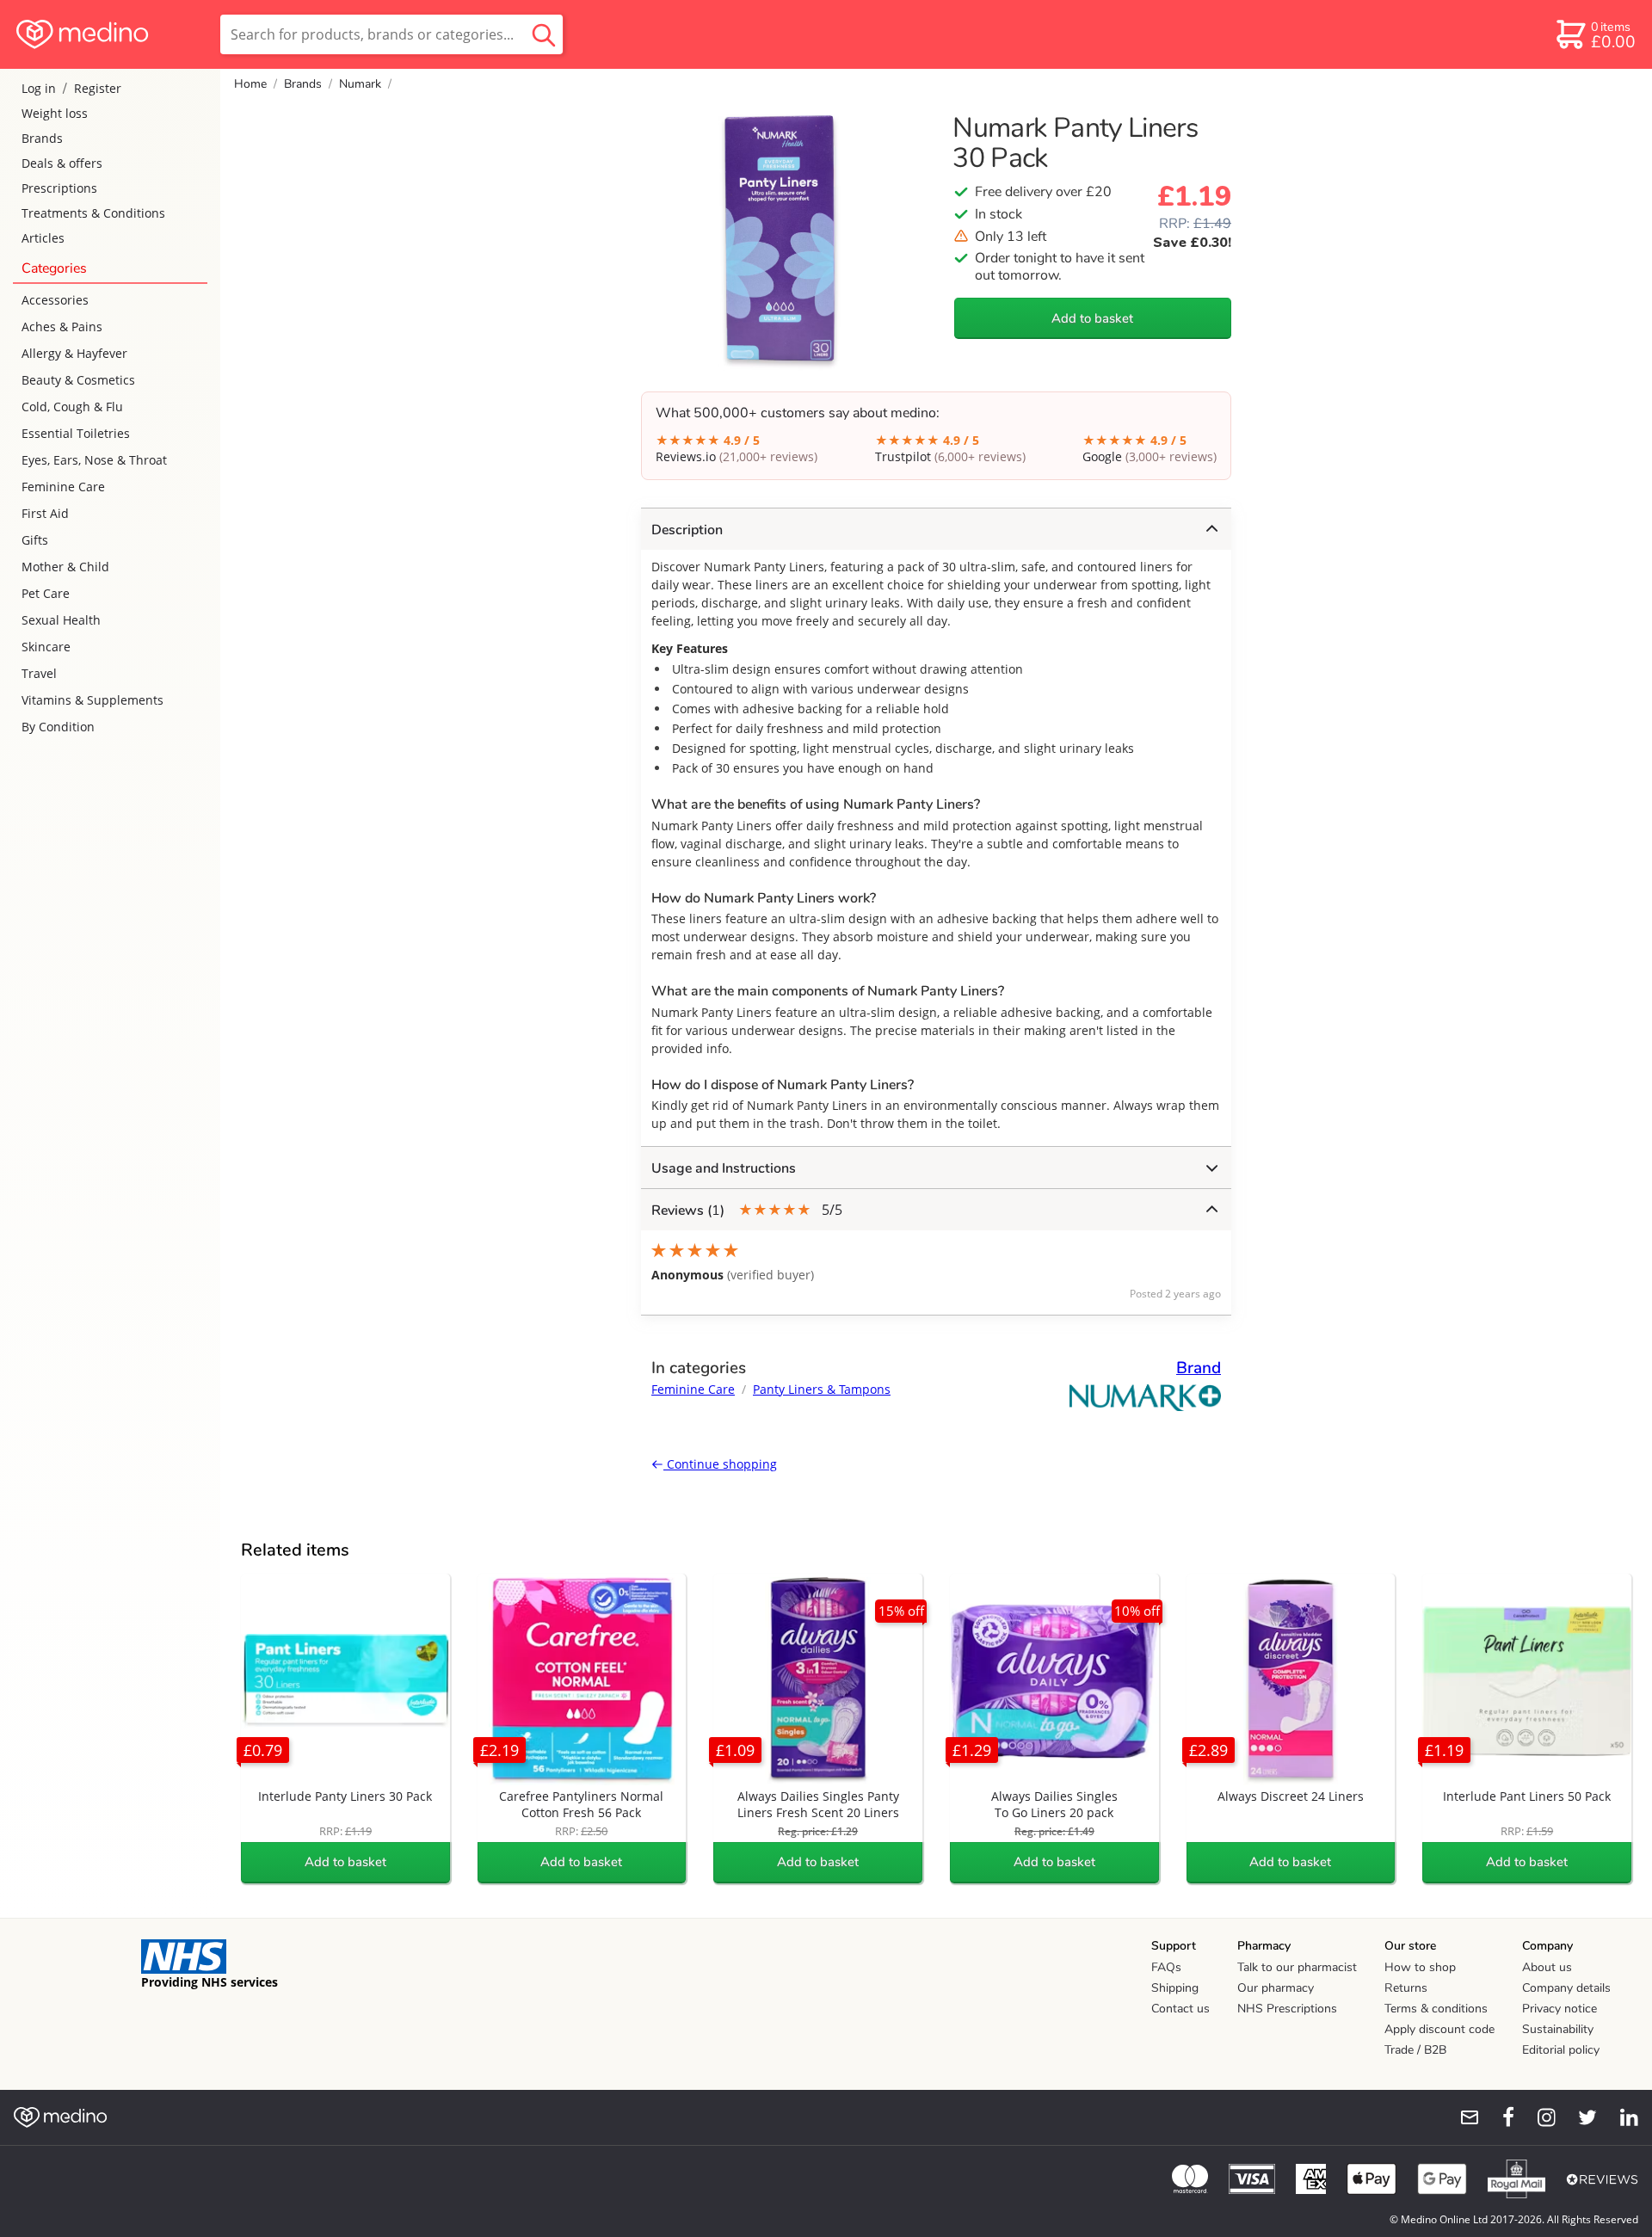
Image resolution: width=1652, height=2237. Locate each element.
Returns (1406, 1988)
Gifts (35, 540)
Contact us (1180, 2009)
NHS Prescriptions (1287, 2009)
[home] (109, 34)
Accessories (55, 300)
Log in (39, 88)
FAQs (1166, 1967)
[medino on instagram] (1538, 2117)
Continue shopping (720, 1464)
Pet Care (46, 593)
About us (1547, 1967)
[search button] (544, 34)
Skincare (46, 647)
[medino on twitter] (1580, 2117)
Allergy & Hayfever (74, 353)
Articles (43, 238)
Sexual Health (61, 620)
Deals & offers (62, 163)
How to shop (1420, 1967)
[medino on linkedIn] (1621, 2117)
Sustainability (1558, 2029)
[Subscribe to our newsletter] (1463, 2117)
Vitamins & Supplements (92, 700)
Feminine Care (63, 487)
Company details (1566, 1988)
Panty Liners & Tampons (822, 1389)
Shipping (1175, 1988)
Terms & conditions (1436, 2009)
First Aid (45, 513)
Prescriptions (59, 188)
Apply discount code (1439, 2029)
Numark (360, 84)
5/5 (747, 1210)
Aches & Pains (62, 327)
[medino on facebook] (1497, 2117)
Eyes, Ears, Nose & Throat (94, 460)
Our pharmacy (1276, 1988)
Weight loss (55, 113)
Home (250, 84)
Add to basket (1092, 318)
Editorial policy (1561, 2050)
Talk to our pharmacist (1297, 1967)
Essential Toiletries (76, 433)
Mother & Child (65, 567)
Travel (39, 673)
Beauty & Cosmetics (78, 380)
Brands (42, 138)
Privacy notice (1560, 2009)
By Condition (58, 727)
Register (98, 88)
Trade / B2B (1415, 2050)
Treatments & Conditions (93, 213)
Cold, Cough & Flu (72, 407)
